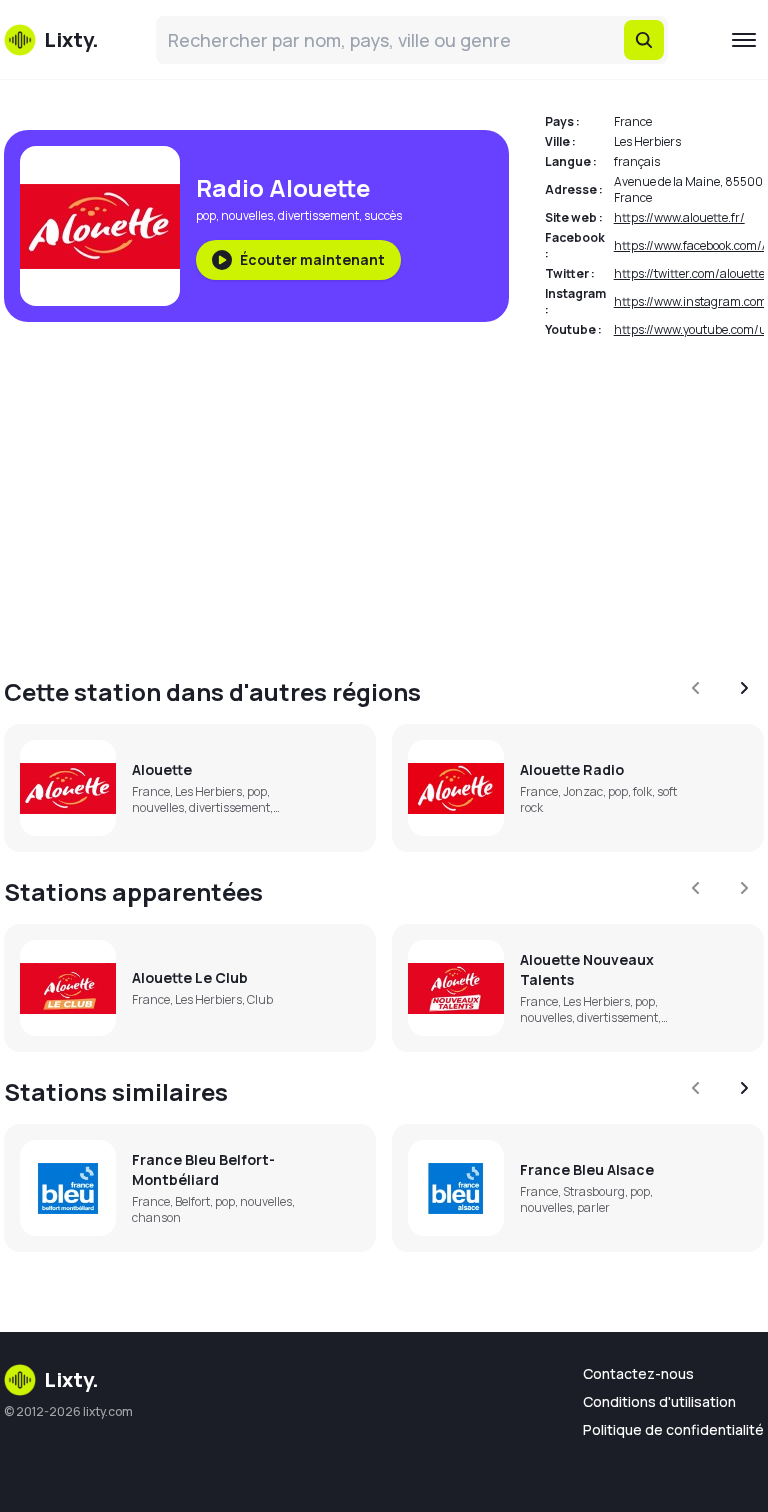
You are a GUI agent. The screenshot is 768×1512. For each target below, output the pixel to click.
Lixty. (71, 1379)
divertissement (318, 215)
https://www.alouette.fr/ (679, 217)
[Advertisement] (384, 496)
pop (206, 215)
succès (383, 215)
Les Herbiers (647, 141)
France (633, 121)
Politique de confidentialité (673, 1429)
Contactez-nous (638, 1373)
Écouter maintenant (312, 259)
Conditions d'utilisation (659, 1401)
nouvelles (247, 215)
